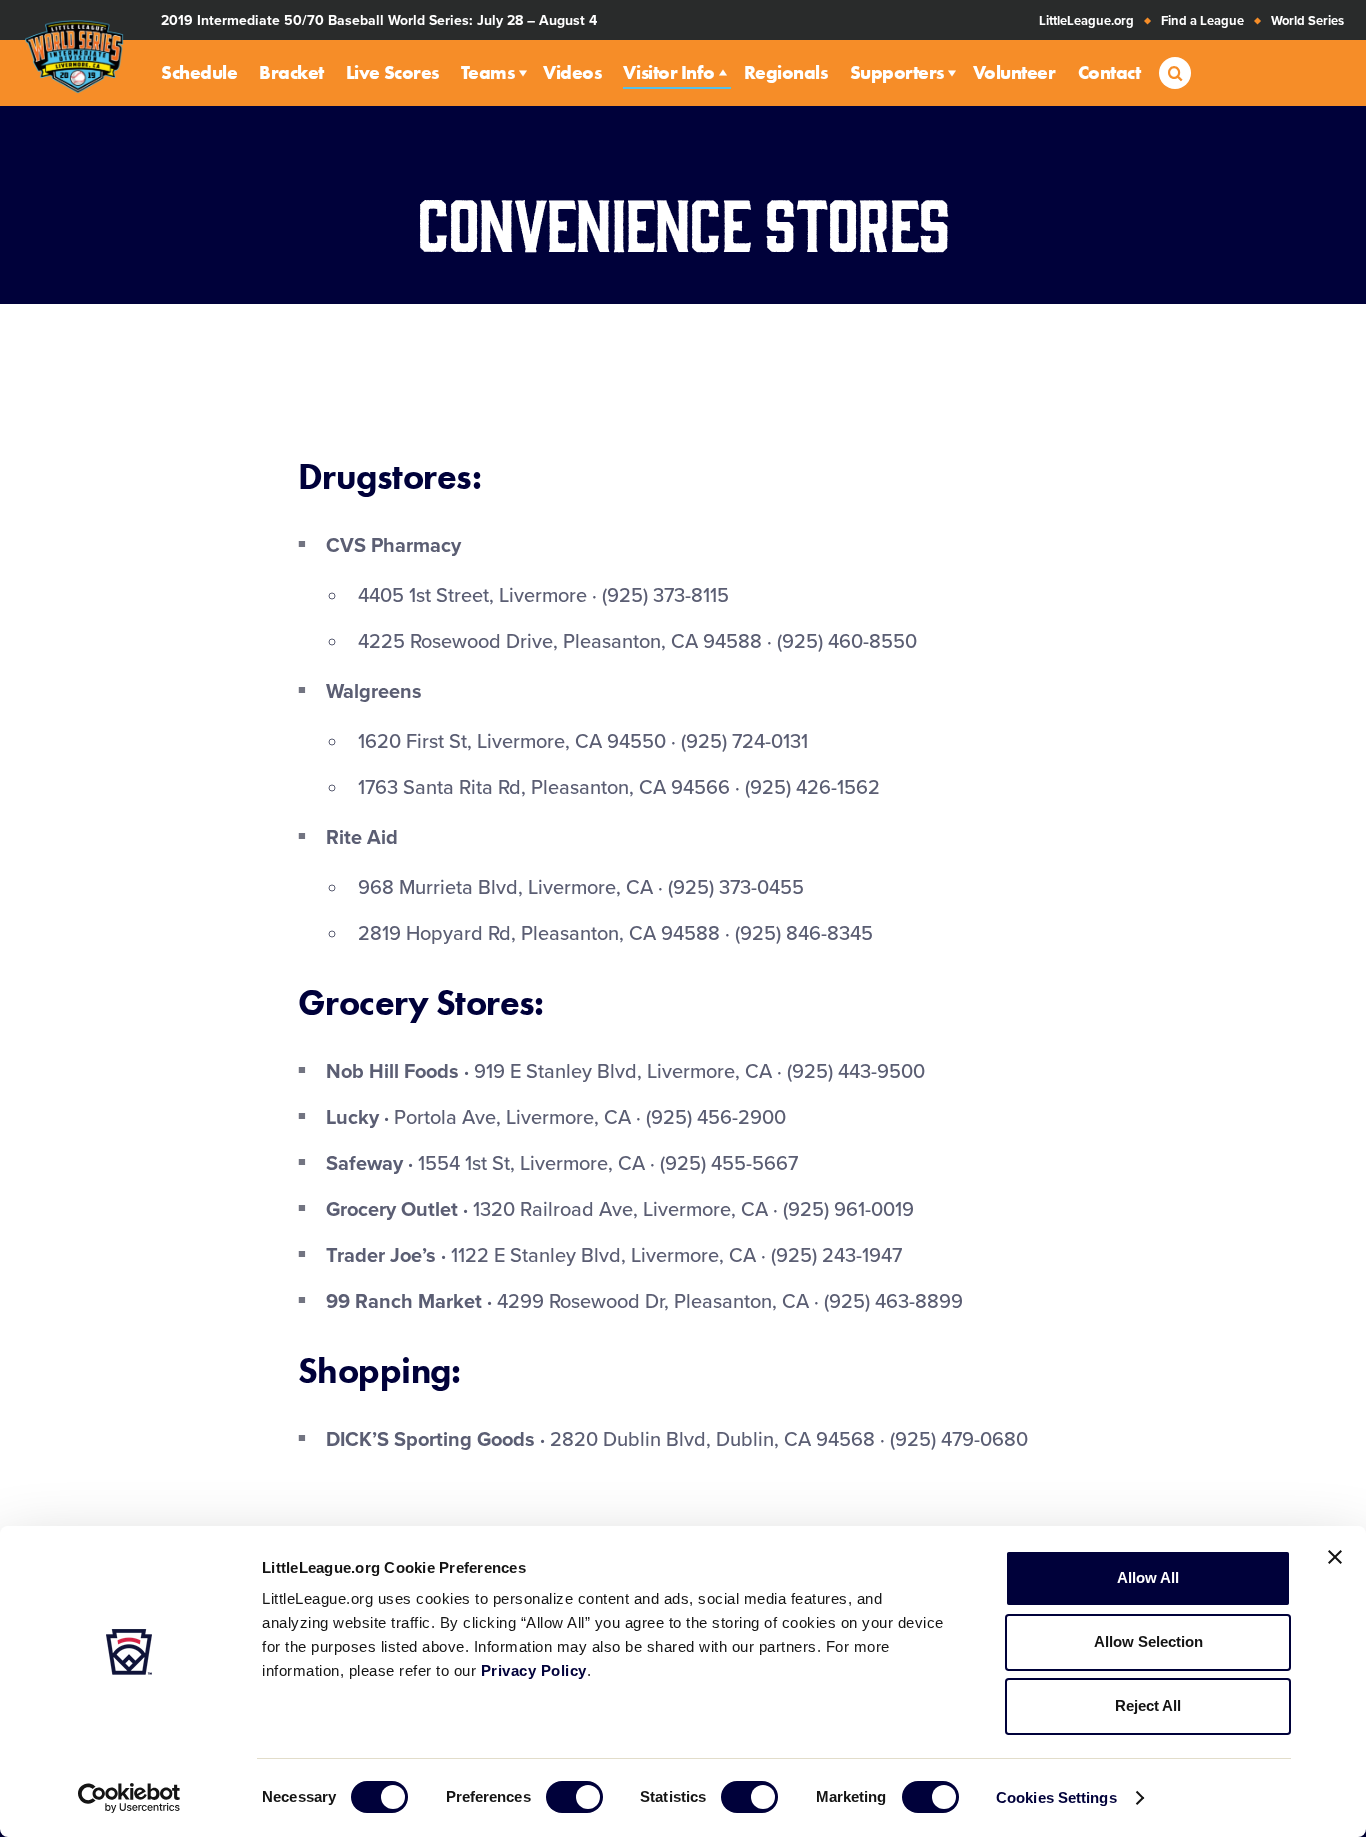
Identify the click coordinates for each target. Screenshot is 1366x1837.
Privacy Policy (534, 1670)
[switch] (574, 1797)
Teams (488, 73)
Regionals (786, 73)
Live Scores (392, 73)
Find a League (1202, 21)
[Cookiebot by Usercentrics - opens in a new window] (129, 1798)
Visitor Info (668, 73)
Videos (572, 73)
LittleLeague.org (1086, 21)
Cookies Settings (1056, 1797)
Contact (1109, 73)
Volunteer (1014, 73)
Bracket (291, 73)
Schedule (199, 73)
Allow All (1148, 1577)
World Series (1307, 21)
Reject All (1148, 1705)
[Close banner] (1335, 1557)
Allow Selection (1148, 1641)
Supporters (897, 73)
